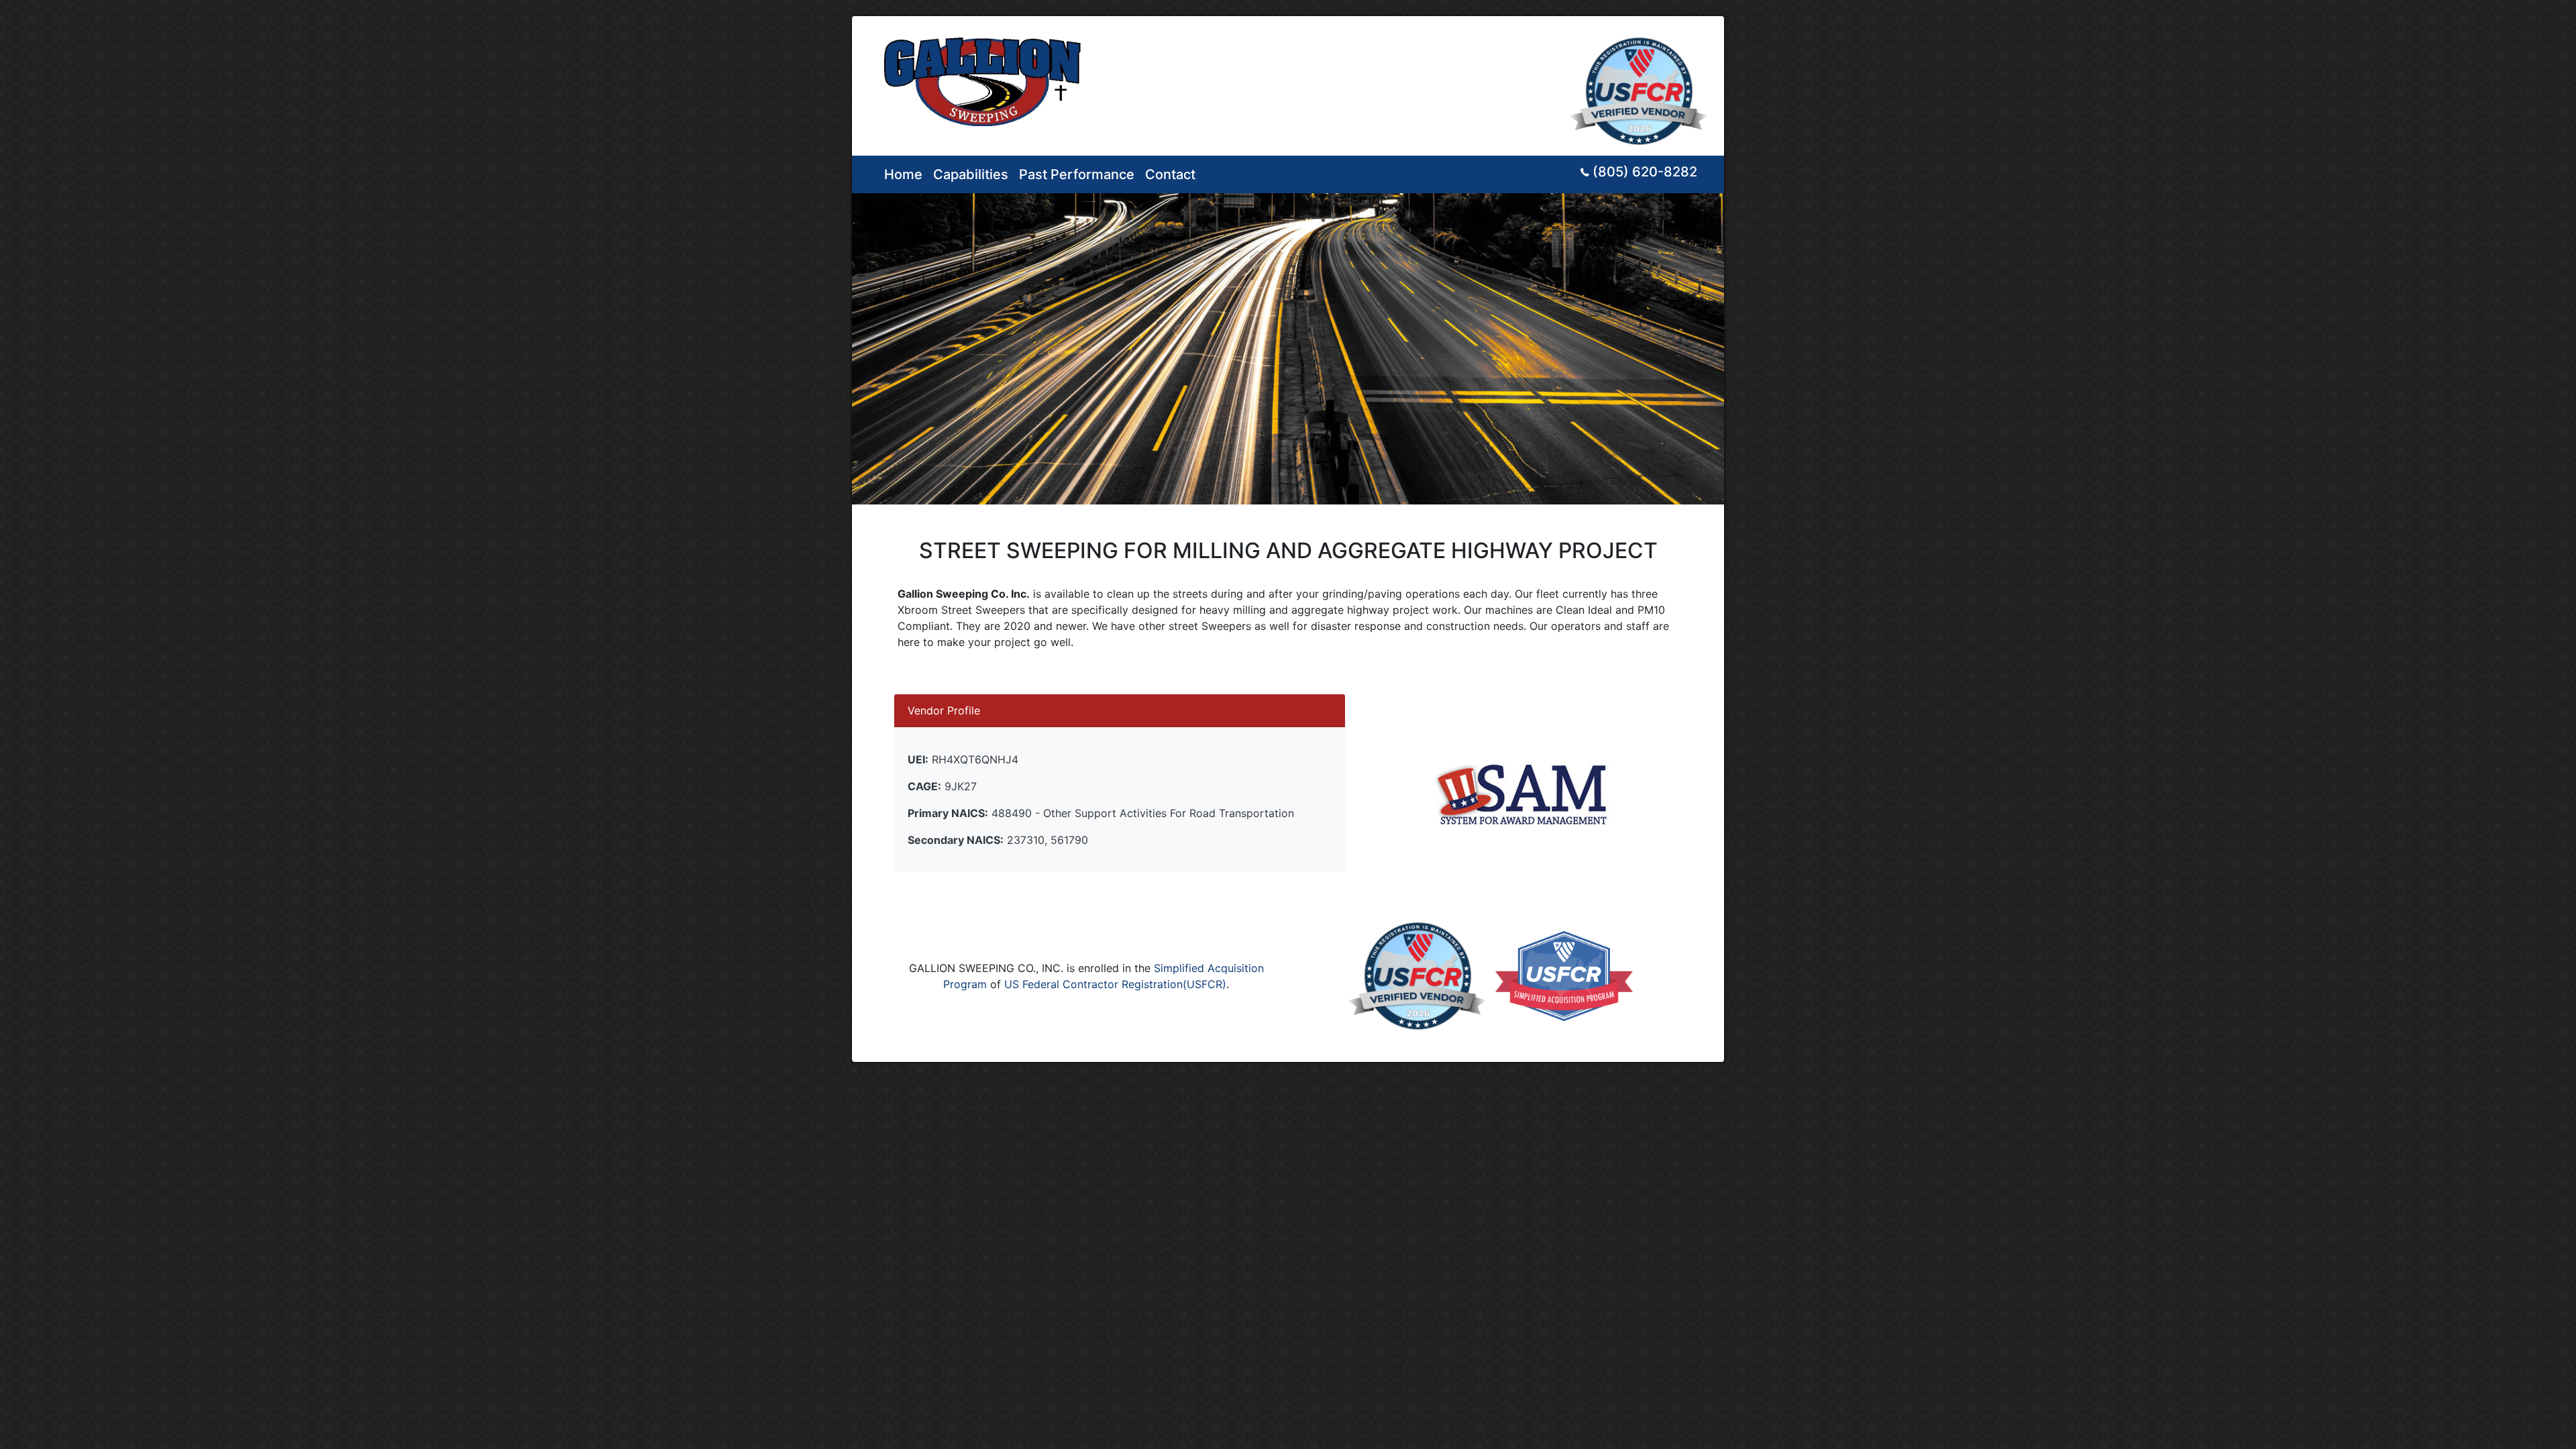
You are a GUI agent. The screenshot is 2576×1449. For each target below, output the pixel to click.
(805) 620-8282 (1645, 172)
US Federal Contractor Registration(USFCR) (1115, 984)
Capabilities (971, 174)
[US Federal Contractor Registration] (1641, 85)
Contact (1170, 174)
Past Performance (1077, 174)
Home (903, 174)
